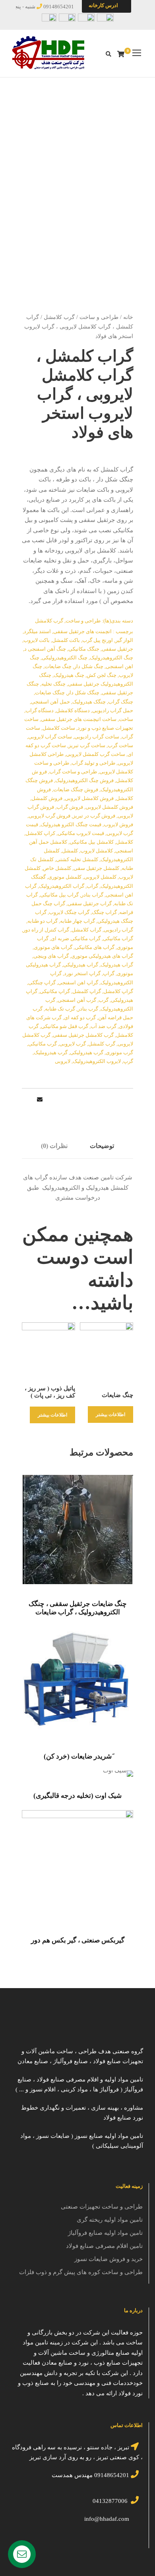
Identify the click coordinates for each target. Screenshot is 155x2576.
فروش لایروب (118, 824)
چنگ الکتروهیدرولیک (111, 658)
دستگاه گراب (40, 710)
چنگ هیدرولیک (69, 675)
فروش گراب (70, 807)
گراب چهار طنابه (77, 921)
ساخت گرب (120, 745)
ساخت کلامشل (59, 728)
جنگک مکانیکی (84, 649)
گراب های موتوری (53, 947)
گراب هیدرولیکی (81, 965)
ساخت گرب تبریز (87, 745)
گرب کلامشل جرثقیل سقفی (83, 1035)
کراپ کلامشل (40, 833)
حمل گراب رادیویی (113, 710)
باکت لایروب (37, 640)
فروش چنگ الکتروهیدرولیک (84, 780)
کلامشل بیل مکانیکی (92, 842)
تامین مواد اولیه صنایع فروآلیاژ (105, 2233)
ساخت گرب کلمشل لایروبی (96, 754)
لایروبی (63, 1061)
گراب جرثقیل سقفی (90, 903)
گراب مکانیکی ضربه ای (76, 938)
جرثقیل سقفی (117, 649)
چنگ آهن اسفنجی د (45, 649)
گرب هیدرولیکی (87, 1052)
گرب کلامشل (59, 317)
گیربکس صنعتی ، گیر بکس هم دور (78, 1940)
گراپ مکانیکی (55, 991)
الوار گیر (124, 640)
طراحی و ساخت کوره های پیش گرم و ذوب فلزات (81, 2272)
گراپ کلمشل (87, 991)
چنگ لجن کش (102, 675)
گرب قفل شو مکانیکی (65, 1026)
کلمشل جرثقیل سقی (96, 868)
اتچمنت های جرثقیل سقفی (82, 631)
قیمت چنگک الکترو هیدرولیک (71, 824)
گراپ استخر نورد (82, 973)
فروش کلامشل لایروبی (89, 798)
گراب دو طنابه (43, 921)
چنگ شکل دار (89, 666)
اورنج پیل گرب (98, 640)
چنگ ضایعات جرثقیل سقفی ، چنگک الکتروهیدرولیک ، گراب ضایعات (78, 1608)
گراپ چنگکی (42, 983)
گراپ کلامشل (118, 991)
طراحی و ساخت (99, 317)
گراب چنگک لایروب (69, 912)
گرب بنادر (88, 1009)
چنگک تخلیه (53, 684)
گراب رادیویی (118, 930)
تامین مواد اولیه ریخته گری (110, 2220)
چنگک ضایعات (50, 693)
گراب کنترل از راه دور (46, 930)
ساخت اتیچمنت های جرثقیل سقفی (79, 719)
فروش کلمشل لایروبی (109, 807)
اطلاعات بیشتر (110, 1415)
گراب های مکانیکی (95, 947)
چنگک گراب (121, 702)
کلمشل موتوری (65, 877)
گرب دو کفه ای (80, 1017)
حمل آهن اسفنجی (50, 702)
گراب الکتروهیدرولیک (62, 886)
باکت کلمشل (66, 640)
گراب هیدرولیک (117, 965)
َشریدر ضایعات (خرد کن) (78, 1756)
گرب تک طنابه (60, 1009)
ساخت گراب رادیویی (97, 737)
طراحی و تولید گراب (93, 763)
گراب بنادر (92, 895)
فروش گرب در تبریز (94, 816)
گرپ (128, 1061)
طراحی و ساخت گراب (73, 772)
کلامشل (125, 842)
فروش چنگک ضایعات (76, 789)
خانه (128, 317)
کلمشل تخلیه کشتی (77, 859)
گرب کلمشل (102, 1044)
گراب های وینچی (51, 956)
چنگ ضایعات (58, 666)
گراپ (109, 973)
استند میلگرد (37, 631)
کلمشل (70, 851)
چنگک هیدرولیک (89, 702)
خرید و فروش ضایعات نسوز (108, 2259)
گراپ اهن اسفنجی (78, 983)
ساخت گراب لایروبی (50, 737)
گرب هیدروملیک (51, 1052)
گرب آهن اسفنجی (77, 1000)
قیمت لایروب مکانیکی (81, 833)
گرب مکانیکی (43, 1044)
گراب (92, 886)
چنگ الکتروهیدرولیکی (65, 658)
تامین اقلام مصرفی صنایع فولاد (104, 2246)
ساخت (126, 719)
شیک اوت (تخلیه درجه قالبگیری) (77, 1796)
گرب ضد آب (104, 1026)
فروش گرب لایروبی (49, 816)
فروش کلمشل (47, 798)
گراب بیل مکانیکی (59, 895)
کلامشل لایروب (97, 851)
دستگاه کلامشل (73, 710)
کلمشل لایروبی (100, 877)
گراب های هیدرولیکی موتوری (102, 956)
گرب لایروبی (73, 1044)
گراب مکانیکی (118, 938)
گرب (104, 1000)
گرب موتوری (119, 1052)
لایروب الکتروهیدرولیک (97, 1061)
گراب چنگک (104, 912)
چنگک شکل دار (83, 693)
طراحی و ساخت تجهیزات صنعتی (102, 2207)
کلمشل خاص (57, 868)
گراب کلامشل (86, 930)
